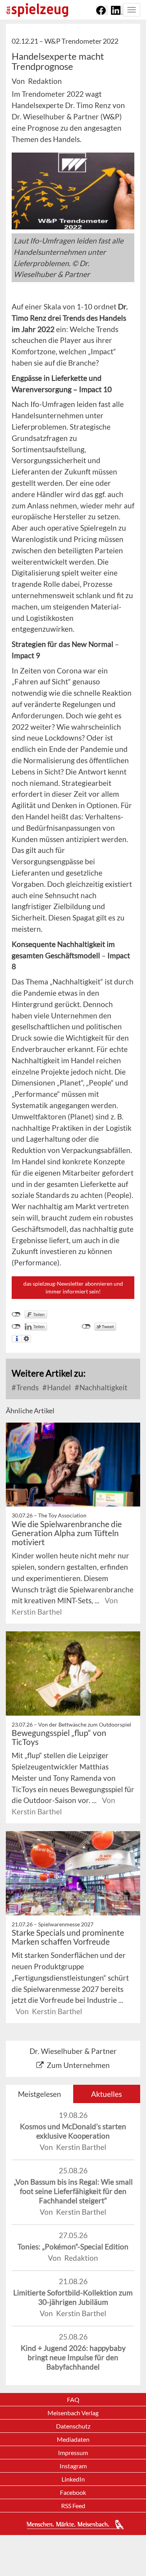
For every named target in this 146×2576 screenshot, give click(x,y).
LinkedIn (73, 2479)
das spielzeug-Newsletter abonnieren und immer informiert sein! (73, 1287)
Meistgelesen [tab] (40, 2094)
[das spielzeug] (37, 10)
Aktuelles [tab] (106, 2094)
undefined (16, 1327)
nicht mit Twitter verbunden (86, 1327)
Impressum (73, 2453)
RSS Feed (73, 2506)
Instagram (73, 2466)
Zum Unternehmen (78, 2065)
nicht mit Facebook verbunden (16, 1315)
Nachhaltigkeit (103, 1387)
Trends (27, 1387)
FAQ (73, 2399)
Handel (58, 1387)
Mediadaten (73, 2439)
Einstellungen (26, 1339)
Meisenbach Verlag (73, 2413)
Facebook (73, 2492)
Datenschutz (73, 2426)
